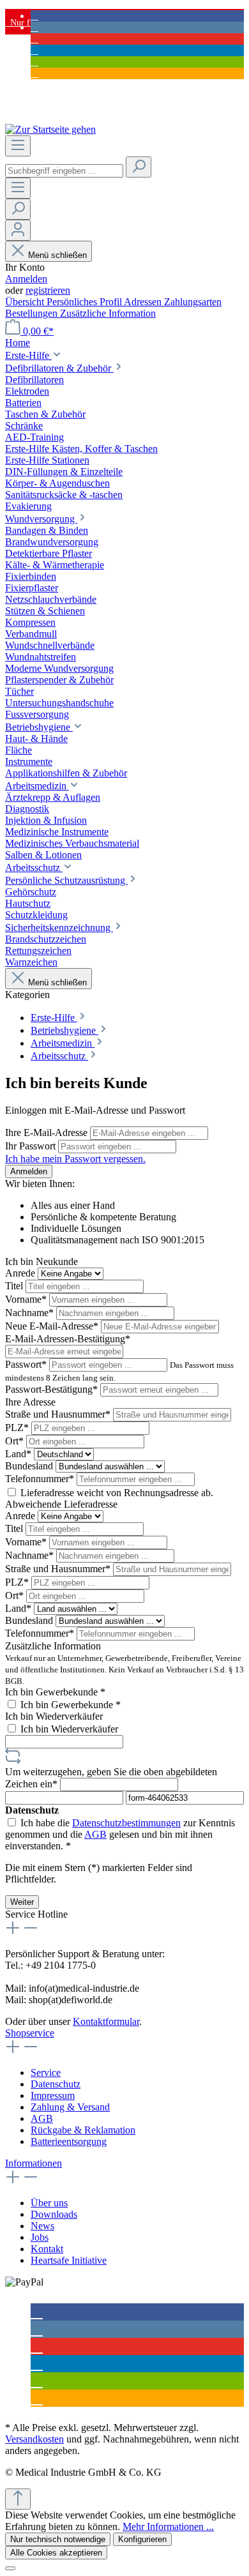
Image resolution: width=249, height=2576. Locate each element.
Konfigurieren (142, 2539)
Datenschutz (56, 2084)
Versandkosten (34, 2439)
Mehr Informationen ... (168, 2527)
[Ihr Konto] (18, 230)
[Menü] (18, 146)
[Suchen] (139, 167)
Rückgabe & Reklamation (83, 2130)
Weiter (22, 1902)
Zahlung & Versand (70, 2107)
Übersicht (26, 302)
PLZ (17, 1428)
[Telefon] (34, 73)
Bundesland (30, 1466)
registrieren (48, 290)
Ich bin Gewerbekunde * (55, 1692)
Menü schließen (57, 255)
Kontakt (47, 2249)
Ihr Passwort (32, 1146)
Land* (19, 1454)
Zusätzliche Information (108, 313)
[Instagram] (34, 27)
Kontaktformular (106, 2021)
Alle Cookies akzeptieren (56, 2553)
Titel (15, 1286)
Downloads (54, 2214)
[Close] (10, 2568)
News (42, 2226)
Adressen (144, 302)
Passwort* (27, 1364)
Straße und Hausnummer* (59, 1414)
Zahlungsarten (193, 302)
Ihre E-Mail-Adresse (48, 1133)
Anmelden (26, 279)
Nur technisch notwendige (58, 2539)
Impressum (53, 2095)
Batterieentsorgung (69, 2141)
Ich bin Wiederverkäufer (54, 1716)
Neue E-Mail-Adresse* (53, 1326)
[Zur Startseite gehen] (50, 129)
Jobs (40, 2237)
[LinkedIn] (34, 50)
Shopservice (30, 2033)
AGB (95, 1834)
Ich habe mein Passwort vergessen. (75, 1159)
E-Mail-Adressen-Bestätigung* (68, 1339)
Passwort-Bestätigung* (53, 1389)
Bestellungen (33, 313)
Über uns (49, 2203)
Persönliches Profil (85, 302)
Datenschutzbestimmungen (126, 1823)
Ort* (16, 1441)
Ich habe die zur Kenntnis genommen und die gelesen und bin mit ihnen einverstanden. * (120, 1834)
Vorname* (27, 1299)
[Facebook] (34, 16)
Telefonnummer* (41, 1479)
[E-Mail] (34, 62)
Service (46, 2072)
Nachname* (31, 1313)
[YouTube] (34, 39)
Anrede (21, 1273)
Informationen (34, 2163)
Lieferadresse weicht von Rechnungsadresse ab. (117, 1493)
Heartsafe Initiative (69, 2260)
